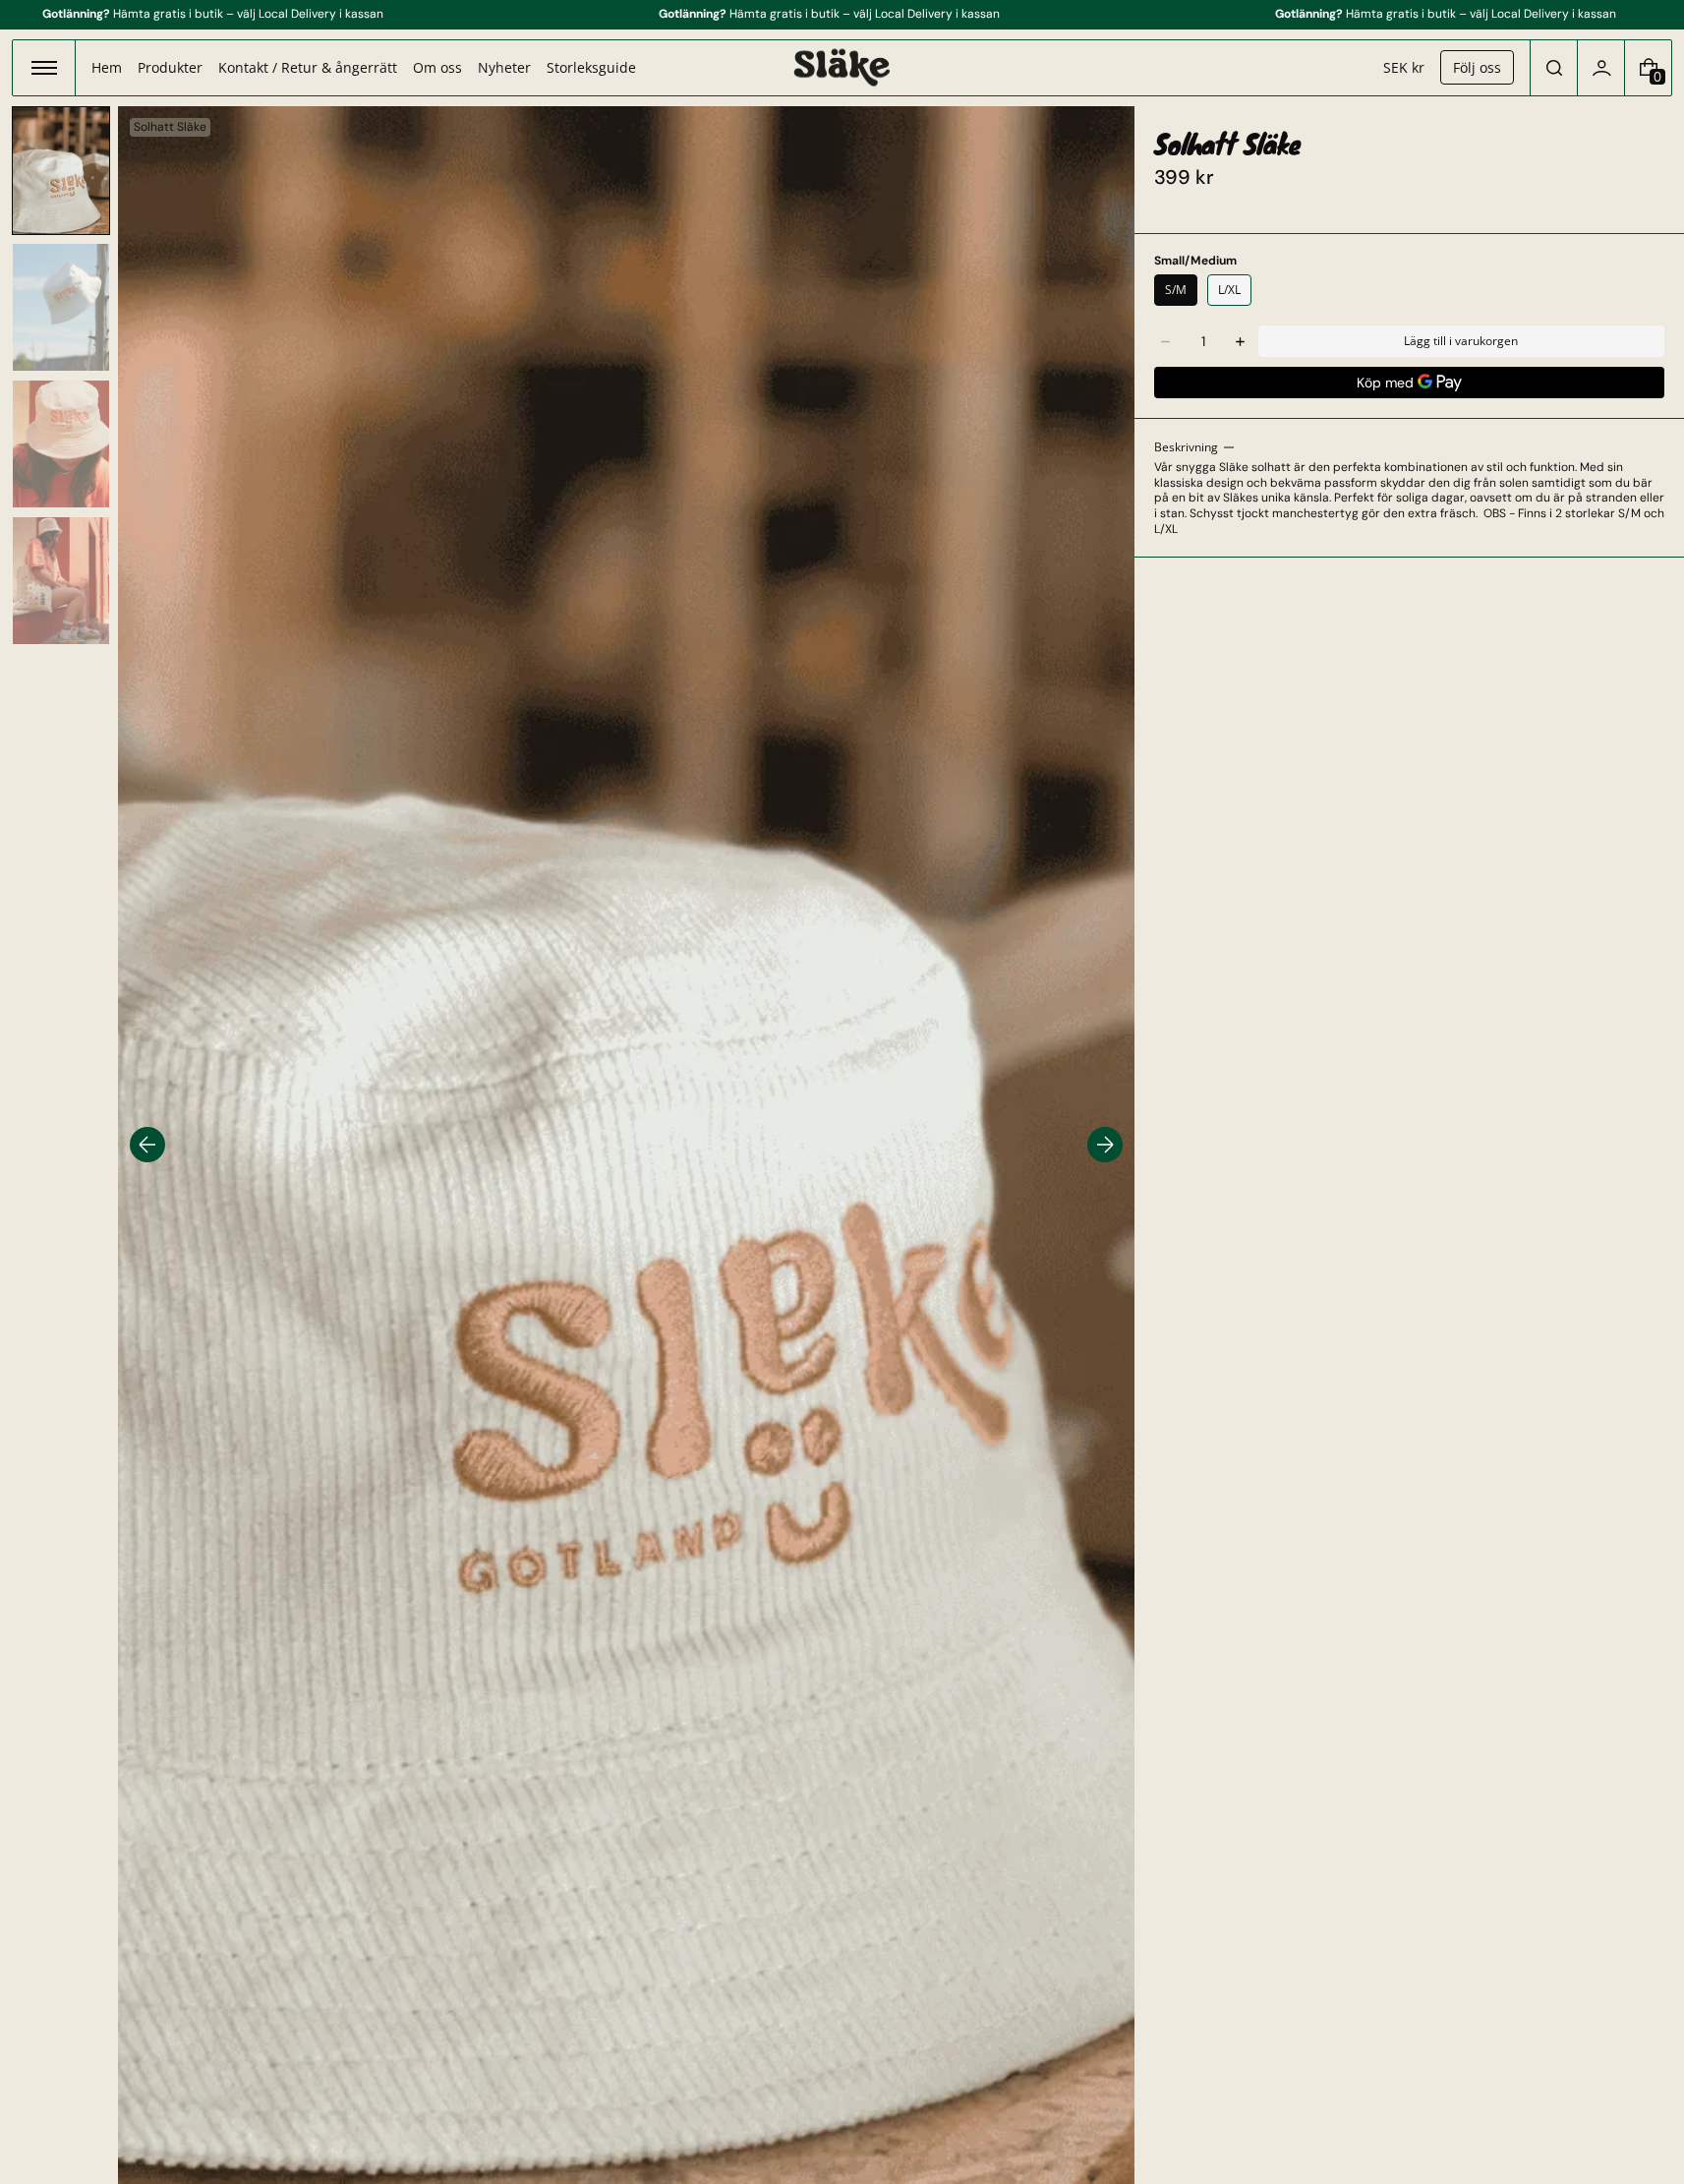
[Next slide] (1105, 1145)
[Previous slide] (147, 1145)
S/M (1176, 290)
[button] (1554, 68)
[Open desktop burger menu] (44, 68)
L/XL (1229, 290)
